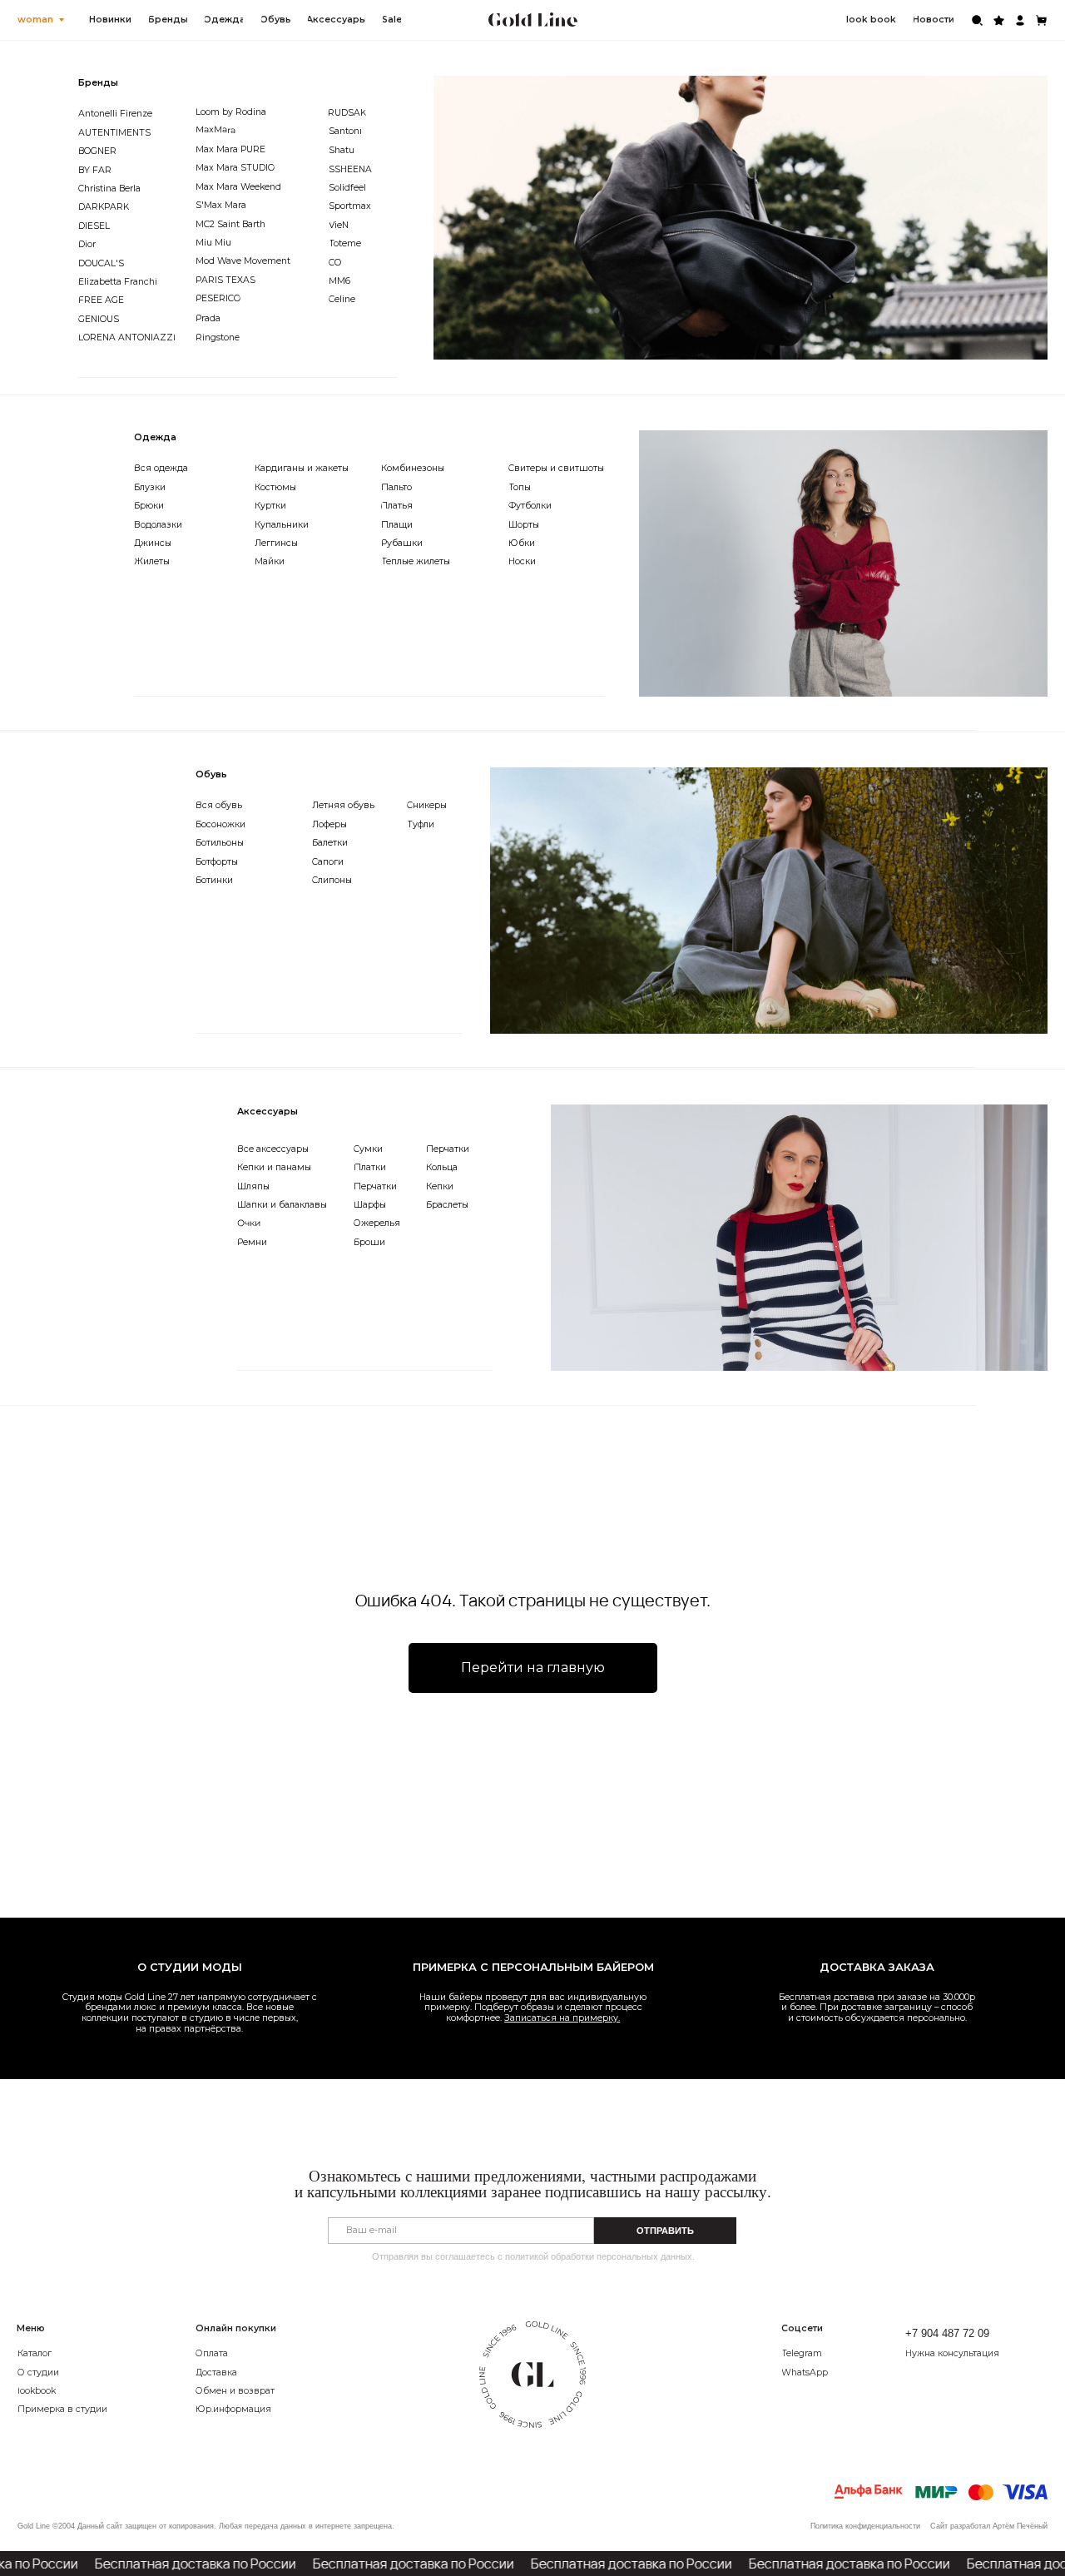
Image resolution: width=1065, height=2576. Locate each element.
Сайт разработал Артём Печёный (989, 2526)
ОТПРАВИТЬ (665, 2231)
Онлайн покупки (236, 2328)
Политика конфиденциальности (865, 2526)
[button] (967, 2354)
